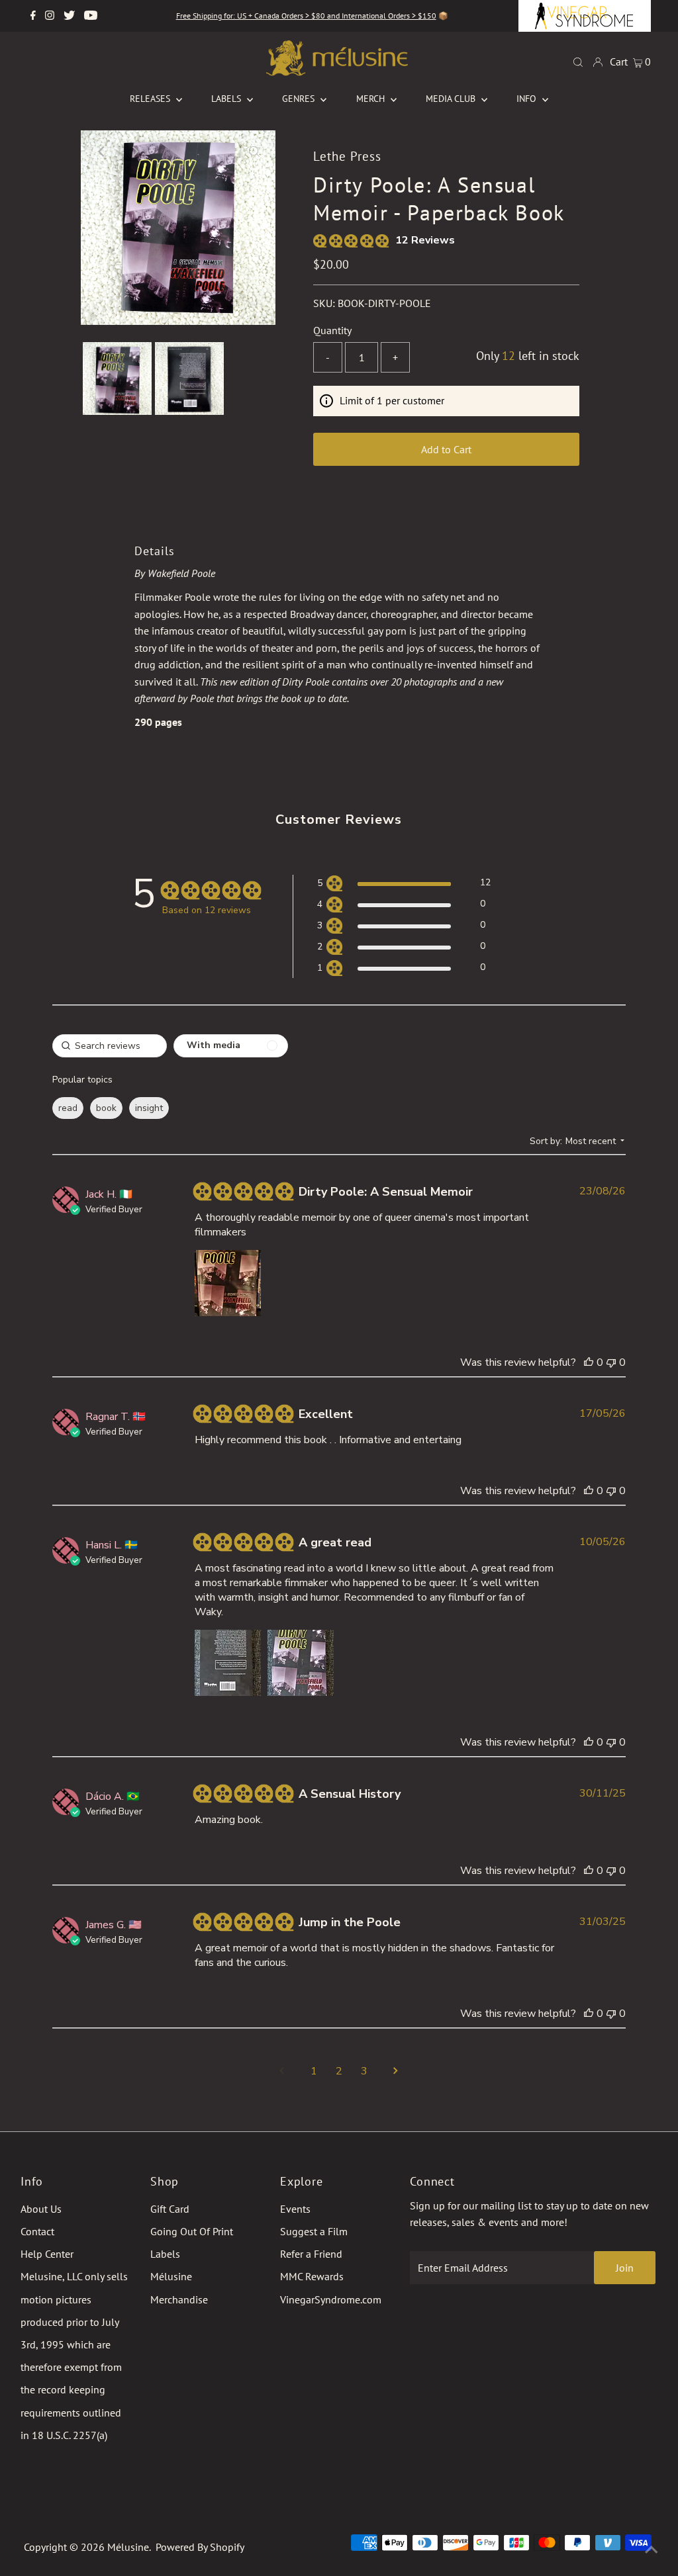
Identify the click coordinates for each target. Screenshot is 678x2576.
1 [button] (314, 2071)
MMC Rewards (312, 2276)
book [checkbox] (106, 1108)
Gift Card (170, 2209)
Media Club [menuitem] (452, 99)
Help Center (47, 2254)
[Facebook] (33, 16)
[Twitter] (69, 16)
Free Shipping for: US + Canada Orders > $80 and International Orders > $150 (306, 16)
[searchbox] (110, 1046)
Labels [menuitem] (227, 99)
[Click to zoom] (254, 152)
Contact (37, 2231)
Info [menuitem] (528, 99)
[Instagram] (50, 16)
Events (295, 2209)
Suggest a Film (314, 2231)
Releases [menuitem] (151, 99)
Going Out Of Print (192, 2231)
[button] (404, 885)
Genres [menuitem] (300, 99)
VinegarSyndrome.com (331, 2299)
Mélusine (171, 2276)
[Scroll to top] (652, 2550)
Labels (165, 2254)
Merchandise (179, 2299)
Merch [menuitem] (372, 99)
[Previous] (102, 152)
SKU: (324, 303)
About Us (41, 2209)
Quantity (332, 330)
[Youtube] (91, 16)
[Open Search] (578, 61)
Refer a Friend (311, 2254)
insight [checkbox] (149, 1108)
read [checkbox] (68, 1108)
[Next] (134, 152)
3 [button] (364, 2071)
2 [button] (339, 2071)
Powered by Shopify (200, 2547)
